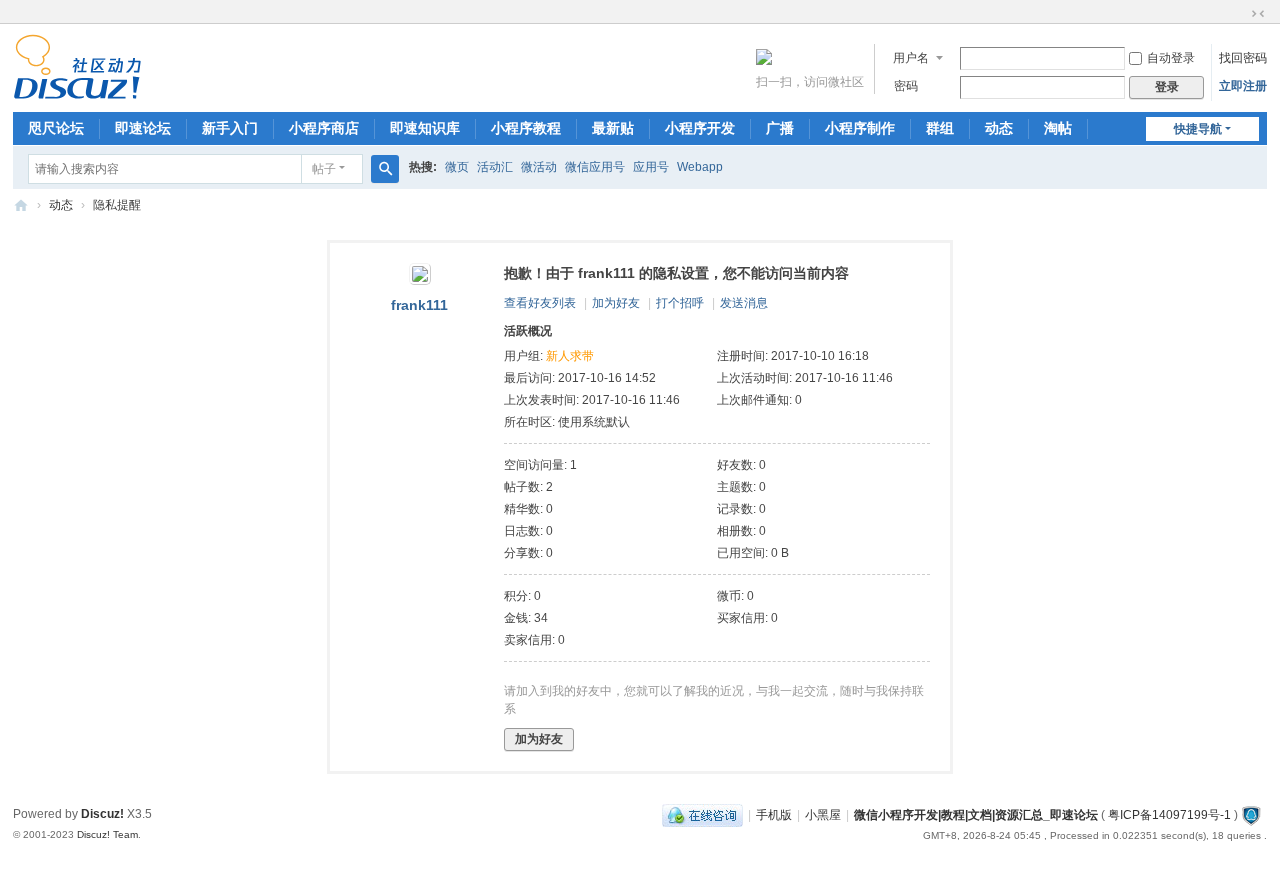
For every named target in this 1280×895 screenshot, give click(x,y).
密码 (906, 86)
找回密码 (1243, 58)
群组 (940, 128)
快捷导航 (1198, 129)
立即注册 (1243, 86)
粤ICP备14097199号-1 (1169, 815)
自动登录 (1171, 58)
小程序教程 (526, 128)
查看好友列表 (540, 303)
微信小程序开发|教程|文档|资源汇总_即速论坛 (21, 205)
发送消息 (744, 303)
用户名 (911, 58)
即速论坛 (143, 128)
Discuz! (102, 814)
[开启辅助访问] (1239, 14)
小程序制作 (860, 128)
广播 (780, 128)
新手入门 (230, 128)
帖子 (324, 169)
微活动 (539, 167)
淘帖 (1058, 128)
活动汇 (495, 167)
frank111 (419, 305)
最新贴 (613, 128)
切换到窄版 (1258, 14)
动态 (999, 128)
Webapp (700, 167)
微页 (457, 167)
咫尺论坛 (56, 128)
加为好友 (616, 303)
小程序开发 (700, 128)
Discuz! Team (107, 834)
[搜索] (385, 169)
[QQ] (702, 815)
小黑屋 (823, 815)
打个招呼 (680, 303)
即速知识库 (425, 128)
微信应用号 (595, 167)
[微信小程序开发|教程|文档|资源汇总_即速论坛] (77, 91)
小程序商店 (324, 128)
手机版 (774, 815)
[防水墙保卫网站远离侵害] (1251, 815)
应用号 (651, 167)
